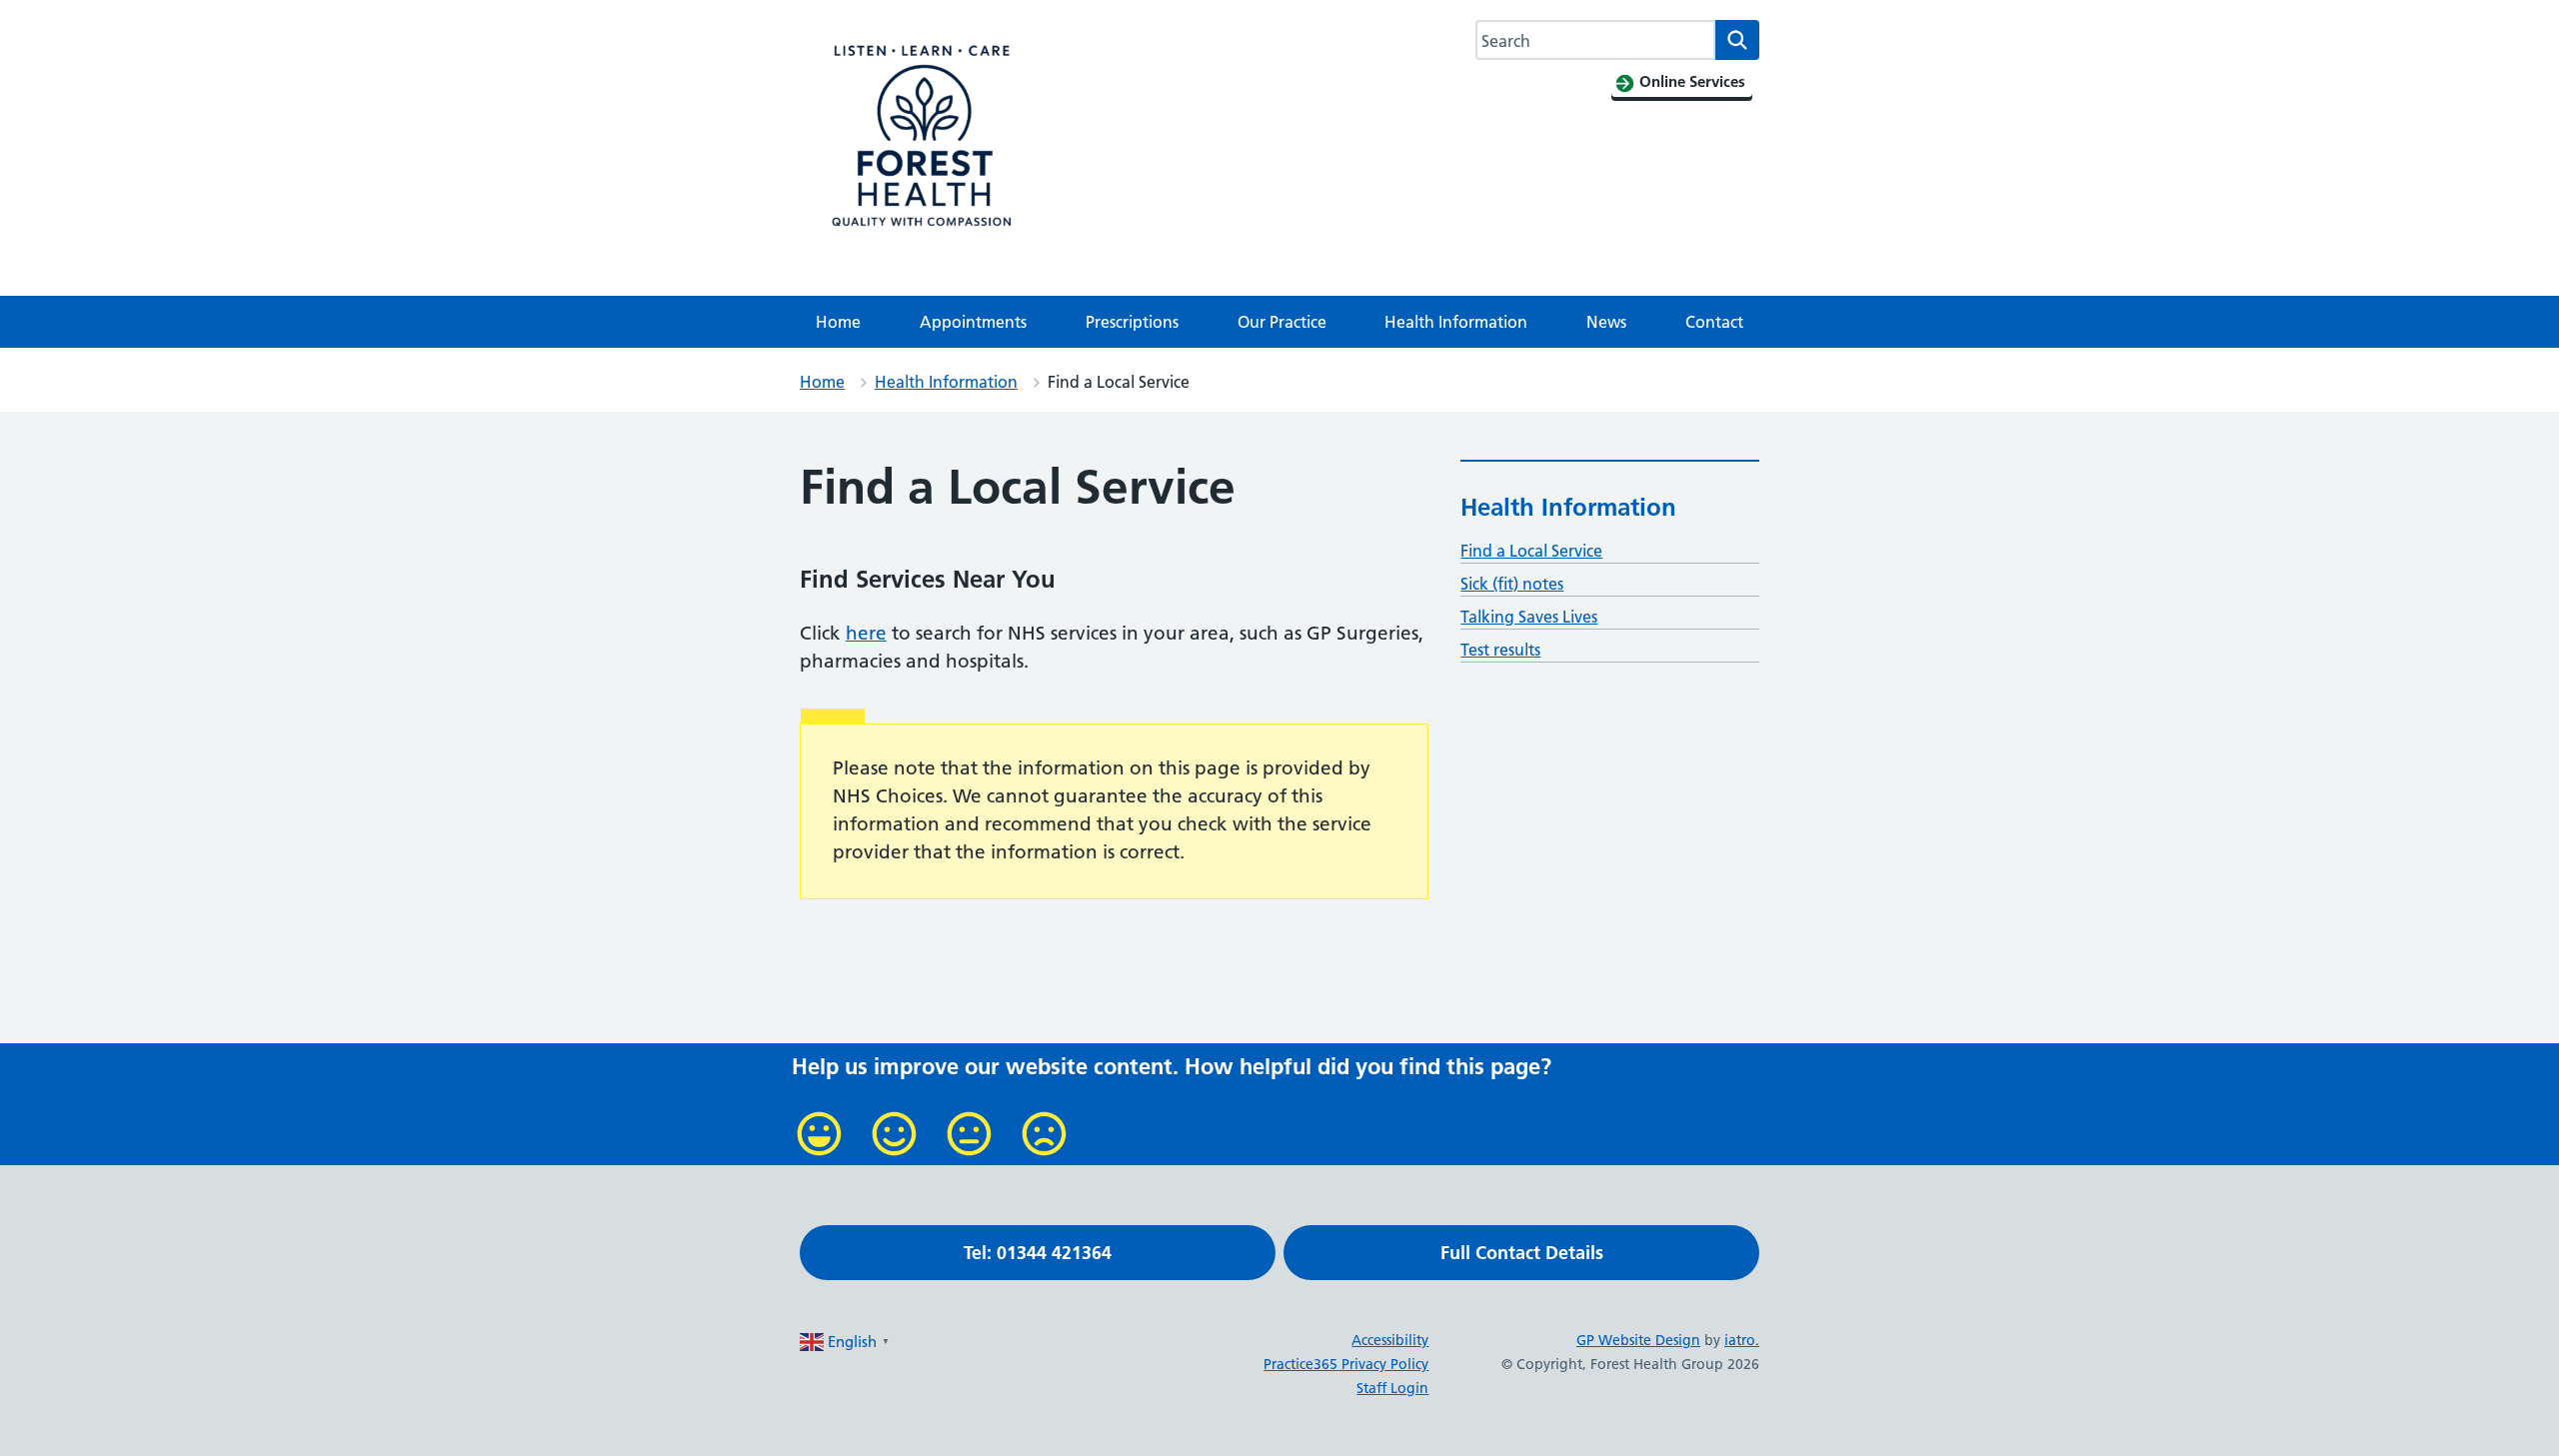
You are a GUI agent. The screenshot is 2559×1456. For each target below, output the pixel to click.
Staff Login (1392, 1388)
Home (838, 322)
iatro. (1742, 1340)
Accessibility (1390, 1340)
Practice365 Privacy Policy (1346, 1364)
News (1606, 322)
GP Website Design (1638, 1340)
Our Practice (1282, 322)
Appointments (973, 322)
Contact (1714, 322)
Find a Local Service (1531, 551)
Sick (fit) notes (1512, 584)
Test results (1500, 650)
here (866, 633)
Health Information (1456, 322)
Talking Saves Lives (1529, 617)
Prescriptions (1132, 322)
